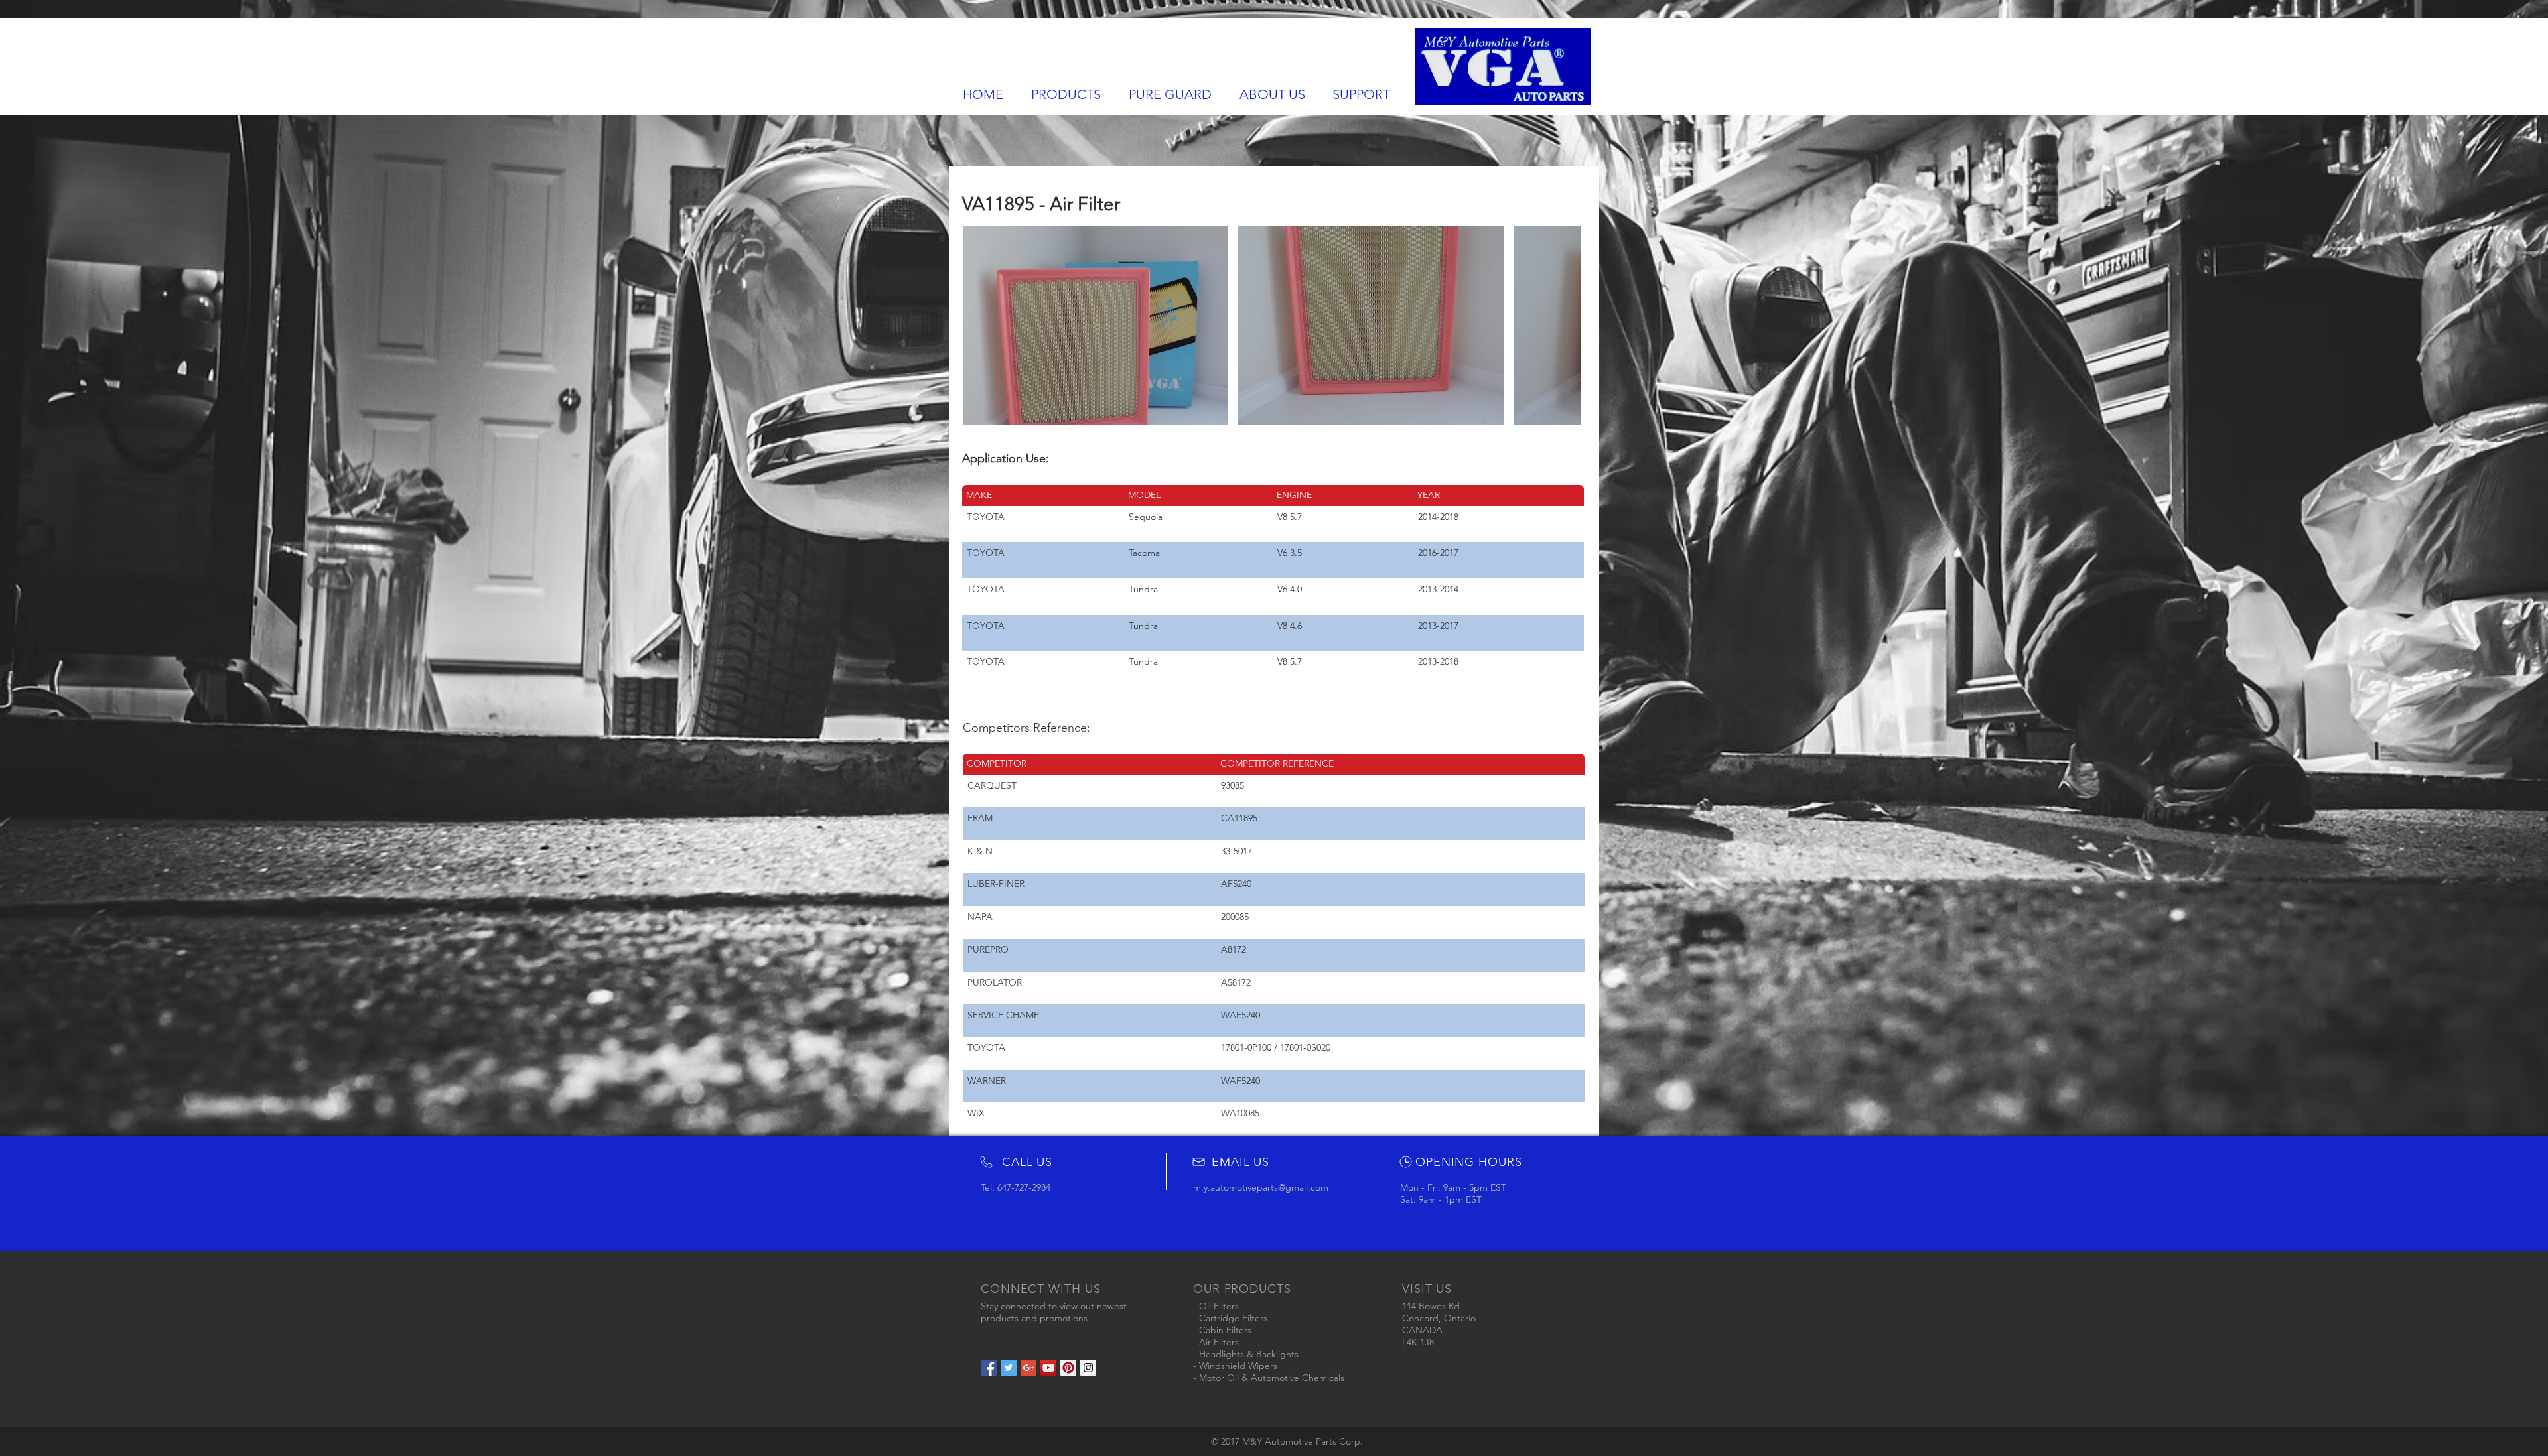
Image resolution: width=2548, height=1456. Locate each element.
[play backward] (979, 326)
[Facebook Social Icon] (989, 1368)
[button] (1096, 326)
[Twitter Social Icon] (1009, 1368)
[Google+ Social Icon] (1028, 1368)
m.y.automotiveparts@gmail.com (1261, 1187)
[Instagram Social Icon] (1088, 1368)
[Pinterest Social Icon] (1068, 1368)
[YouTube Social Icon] (1048, 1368)
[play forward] (1564, 326)
